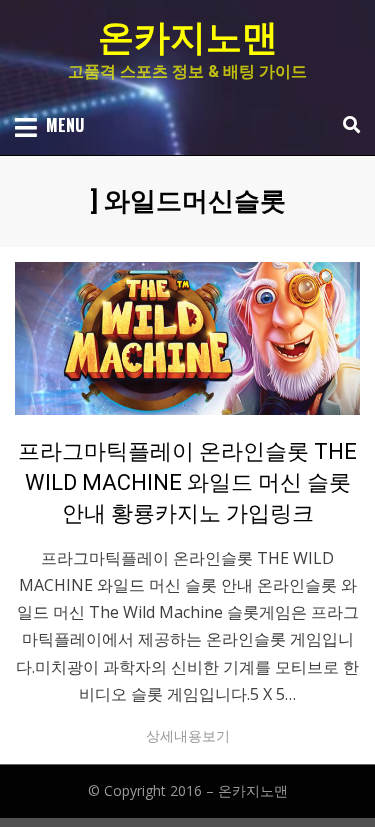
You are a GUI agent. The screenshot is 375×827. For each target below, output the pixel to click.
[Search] (346, 125)
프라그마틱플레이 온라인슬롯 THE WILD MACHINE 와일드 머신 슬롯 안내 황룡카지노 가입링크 (187, 482)
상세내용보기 (188, 735)
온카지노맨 (188, 38)
